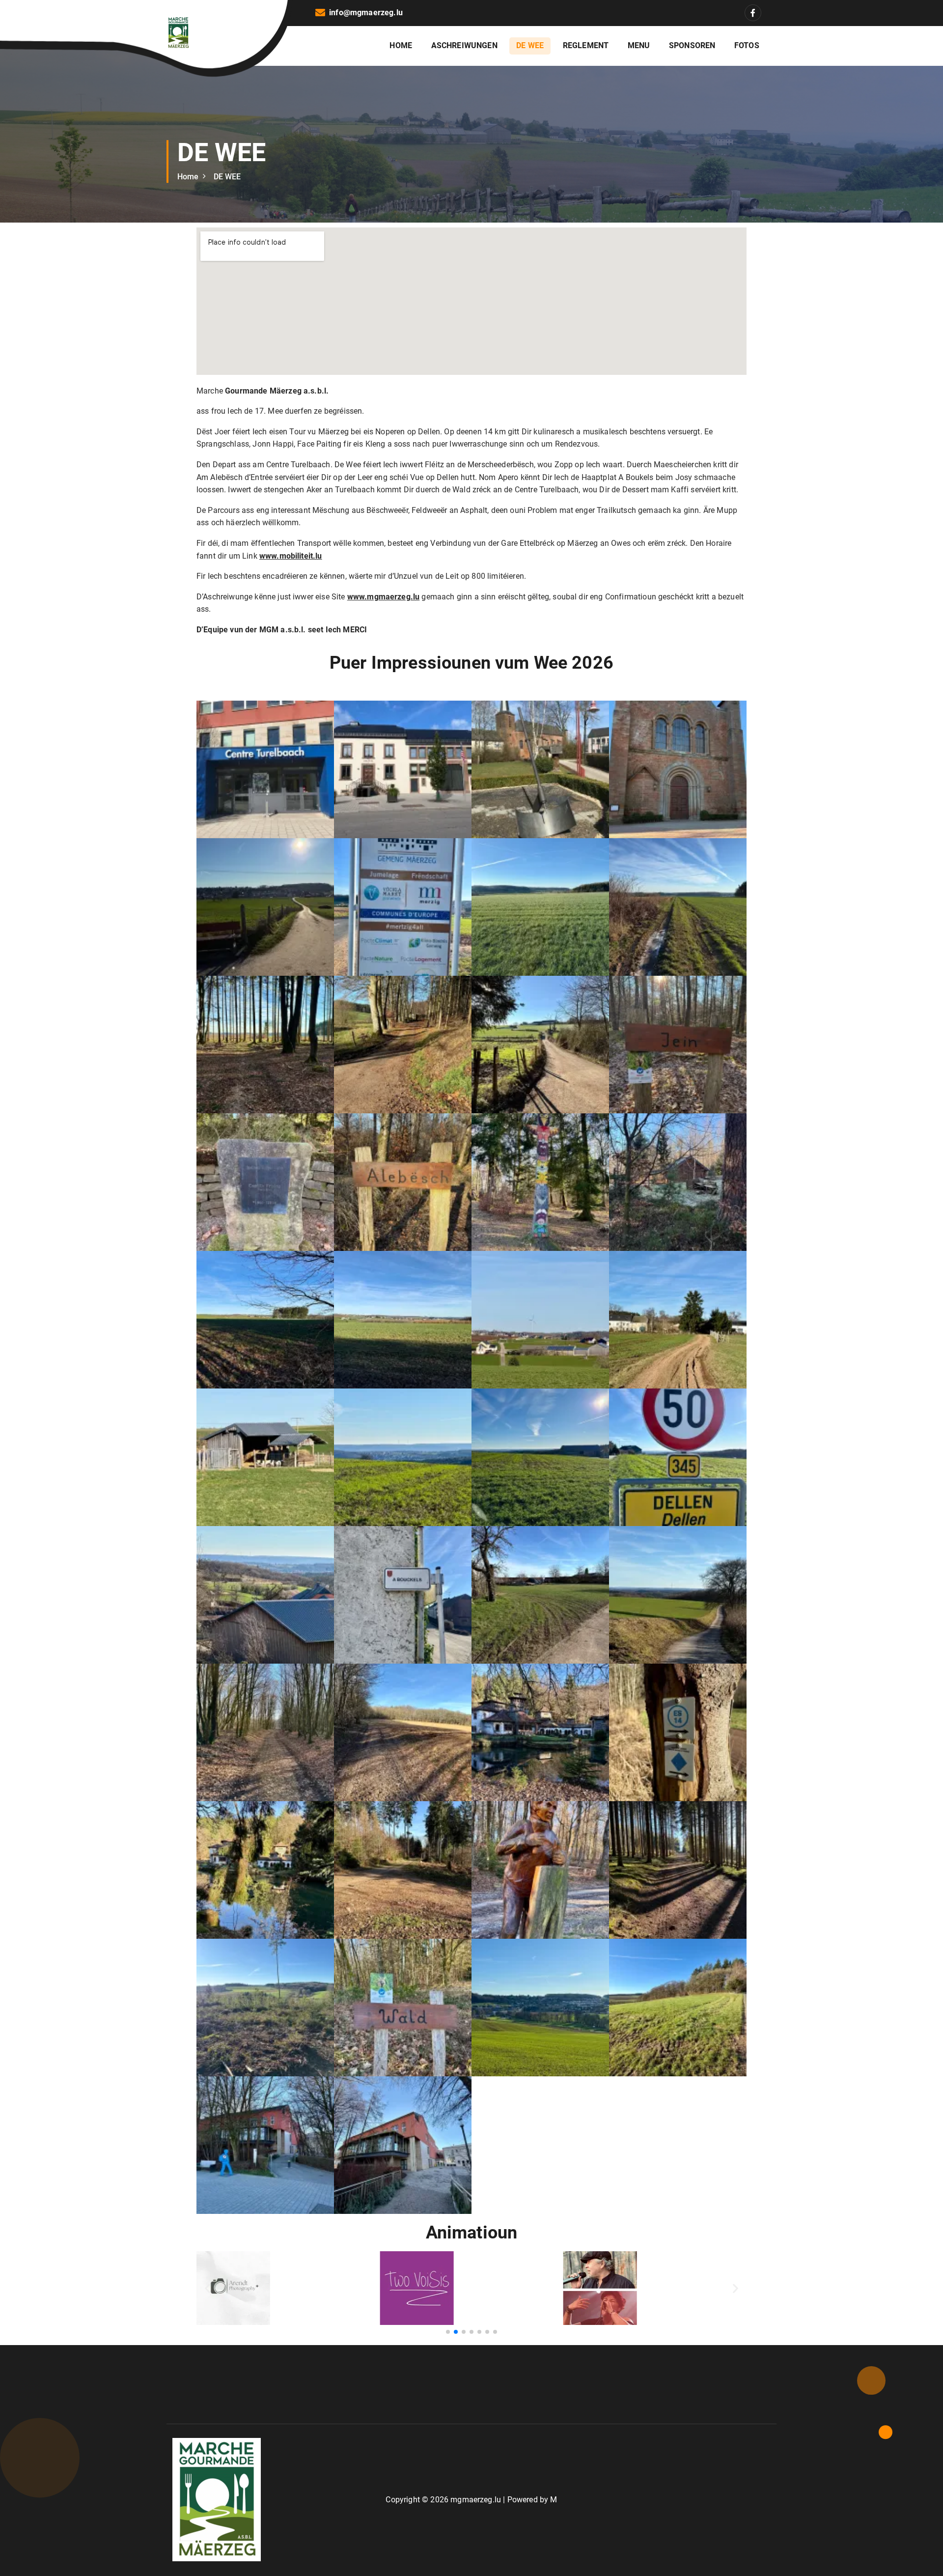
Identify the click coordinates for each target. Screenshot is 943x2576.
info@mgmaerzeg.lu (366, 13)
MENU (639, 45)
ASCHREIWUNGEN (464, 45)
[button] (265, 769)
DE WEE (530, 45)
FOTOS (747, 45)
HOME (401, 45)
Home (188, 177)
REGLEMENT (586, 45)
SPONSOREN (692, 45)
